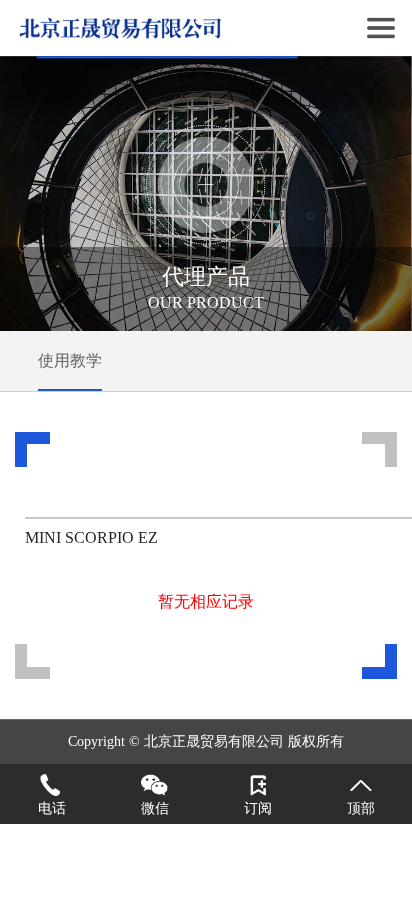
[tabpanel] (206, 193)
